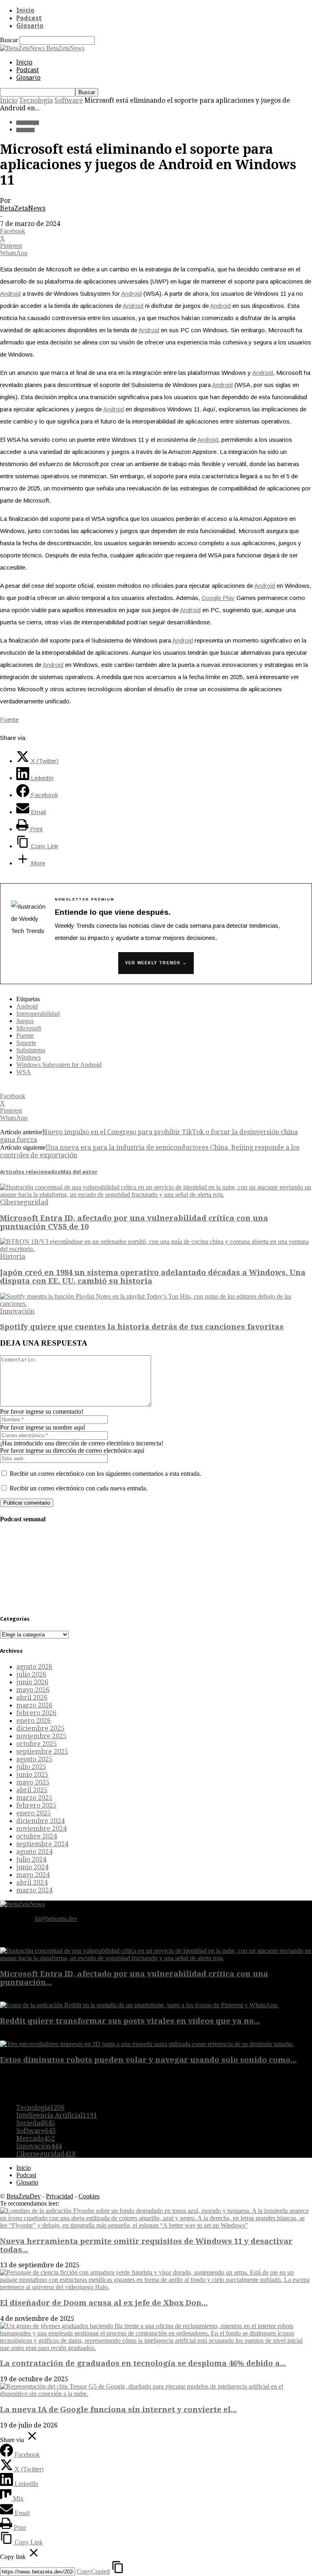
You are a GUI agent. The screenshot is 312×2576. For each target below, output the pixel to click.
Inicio (25, 10)
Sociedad (36, 2123)
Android (10, 294)
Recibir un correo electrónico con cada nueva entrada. (79, 1488)
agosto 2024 (34, 1852)
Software (69, 100)
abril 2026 (32, 1698)
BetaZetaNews (23, 208)
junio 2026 (32, 1682)
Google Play (218, 598)
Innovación (17, 1311)
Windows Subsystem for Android (59, 1065)
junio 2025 (32, 1775)
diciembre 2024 (40, 1821)
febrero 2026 (36, 1713)
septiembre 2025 (42, 1751)
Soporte (26, 1043)
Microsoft (29, 1028)
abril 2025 (32, 1790)
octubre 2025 (37, 1744)
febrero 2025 (36, 1805)
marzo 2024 (34, 1890)
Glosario (30, 26)
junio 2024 (32, 1867)
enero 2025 (34, 1813)
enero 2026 (34, 1721)
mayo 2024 (33, 1875)
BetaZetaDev (24, 2196)
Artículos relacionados (30, 1172)
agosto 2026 (34, 1667)
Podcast (29, 18)
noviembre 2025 (41, 1736)
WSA (24, 1072)
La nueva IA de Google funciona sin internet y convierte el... (118, 2409)
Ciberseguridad (24, 1202)
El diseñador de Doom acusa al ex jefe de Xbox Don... (104, 2303)
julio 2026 (31, 1674)
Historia (13, 1257)
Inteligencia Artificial (57, 2115)
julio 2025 (31, 1767)
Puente (25, 1035)
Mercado (36, 2138)
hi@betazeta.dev (56, 1919)
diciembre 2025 (40, 1728)
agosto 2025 (34, 1759)
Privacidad (60, 2196)
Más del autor (79, 1172)
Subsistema (31, 1050)
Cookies (89, 2196)
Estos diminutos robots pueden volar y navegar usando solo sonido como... (148, 2060)
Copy (93, 2571)
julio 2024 (31, 1859)
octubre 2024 (37, 1836)
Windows (28, 1057)
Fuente (9, 719)
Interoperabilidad (38, 1014)
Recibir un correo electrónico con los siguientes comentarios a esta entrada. (105, 1474)
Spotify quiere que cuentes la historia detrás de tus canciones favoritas (142, 1327)
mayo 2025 (33, 1782)
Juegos (25, 1021)
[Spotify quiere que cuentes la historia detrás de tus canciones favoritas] (156, 1304)
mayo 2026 (33, 1690)
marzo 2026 (34, 1705)
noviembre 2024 (41, 1829)
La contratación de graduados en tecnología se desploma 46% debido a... (143, 2363)
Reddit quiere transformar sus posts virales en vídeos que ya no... (130, 2021)
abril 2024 (32, 1883)
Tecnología (36, 100)
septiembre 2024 (42, 1844)
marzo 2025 (34, 1798)
